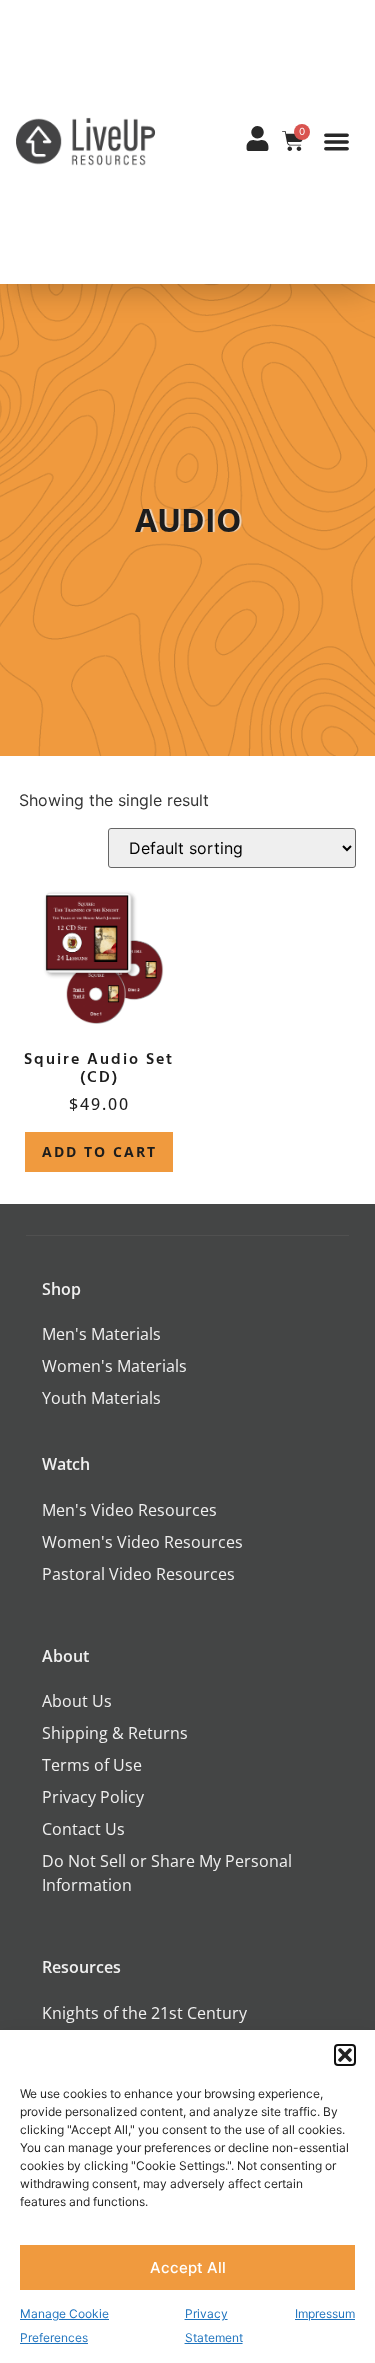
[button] (345, 2055)
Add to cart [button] (99, 1151)
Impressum (325, 2313)
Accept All (188, 2267)
